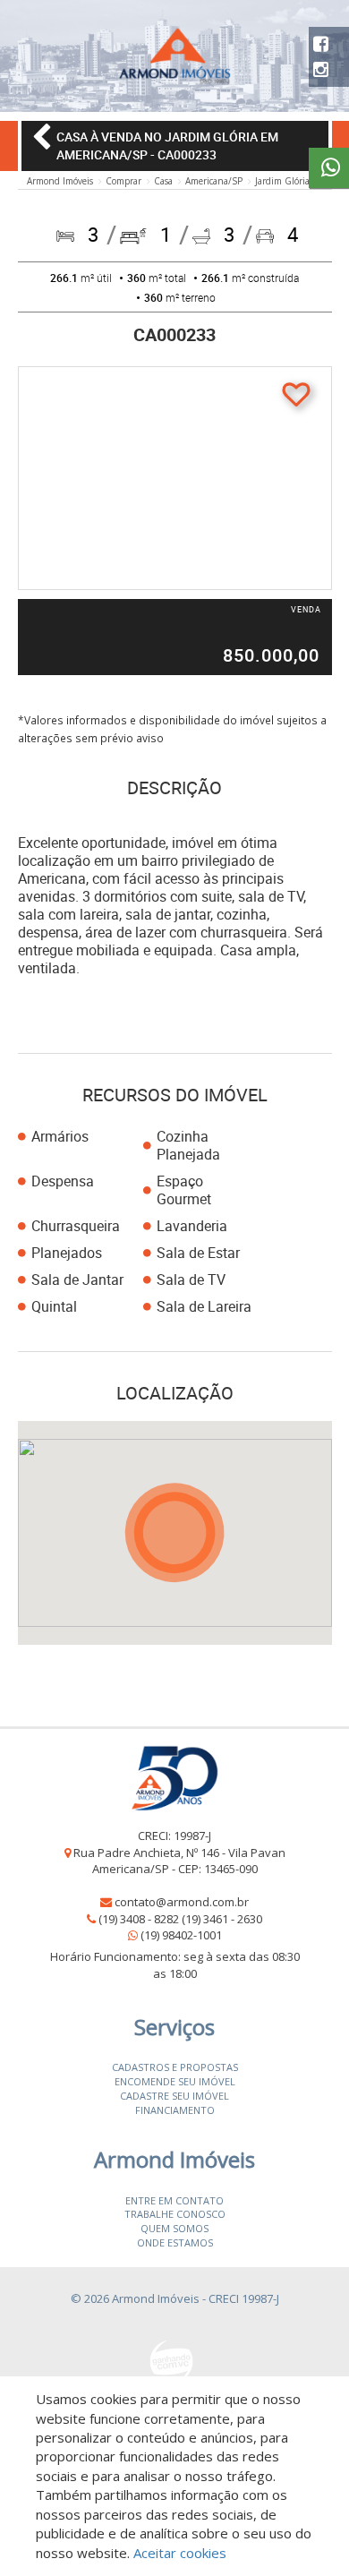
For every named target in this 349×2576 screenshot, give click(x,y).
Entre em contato (174, 2200)
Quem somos (174, 2228)
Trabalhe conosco (175, 2214)
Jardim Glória (282, 181)
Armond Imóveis (60, 181)
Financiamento (175, 2110)
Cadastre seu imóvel (174, 2096)
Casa (163, 181)
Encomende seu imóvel (175, 2081)
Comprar (123, 181)
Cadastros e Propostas (175, 2067)
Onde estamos (175, 2242)
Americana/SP (214, 181)
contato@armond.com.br (182, 1902)
